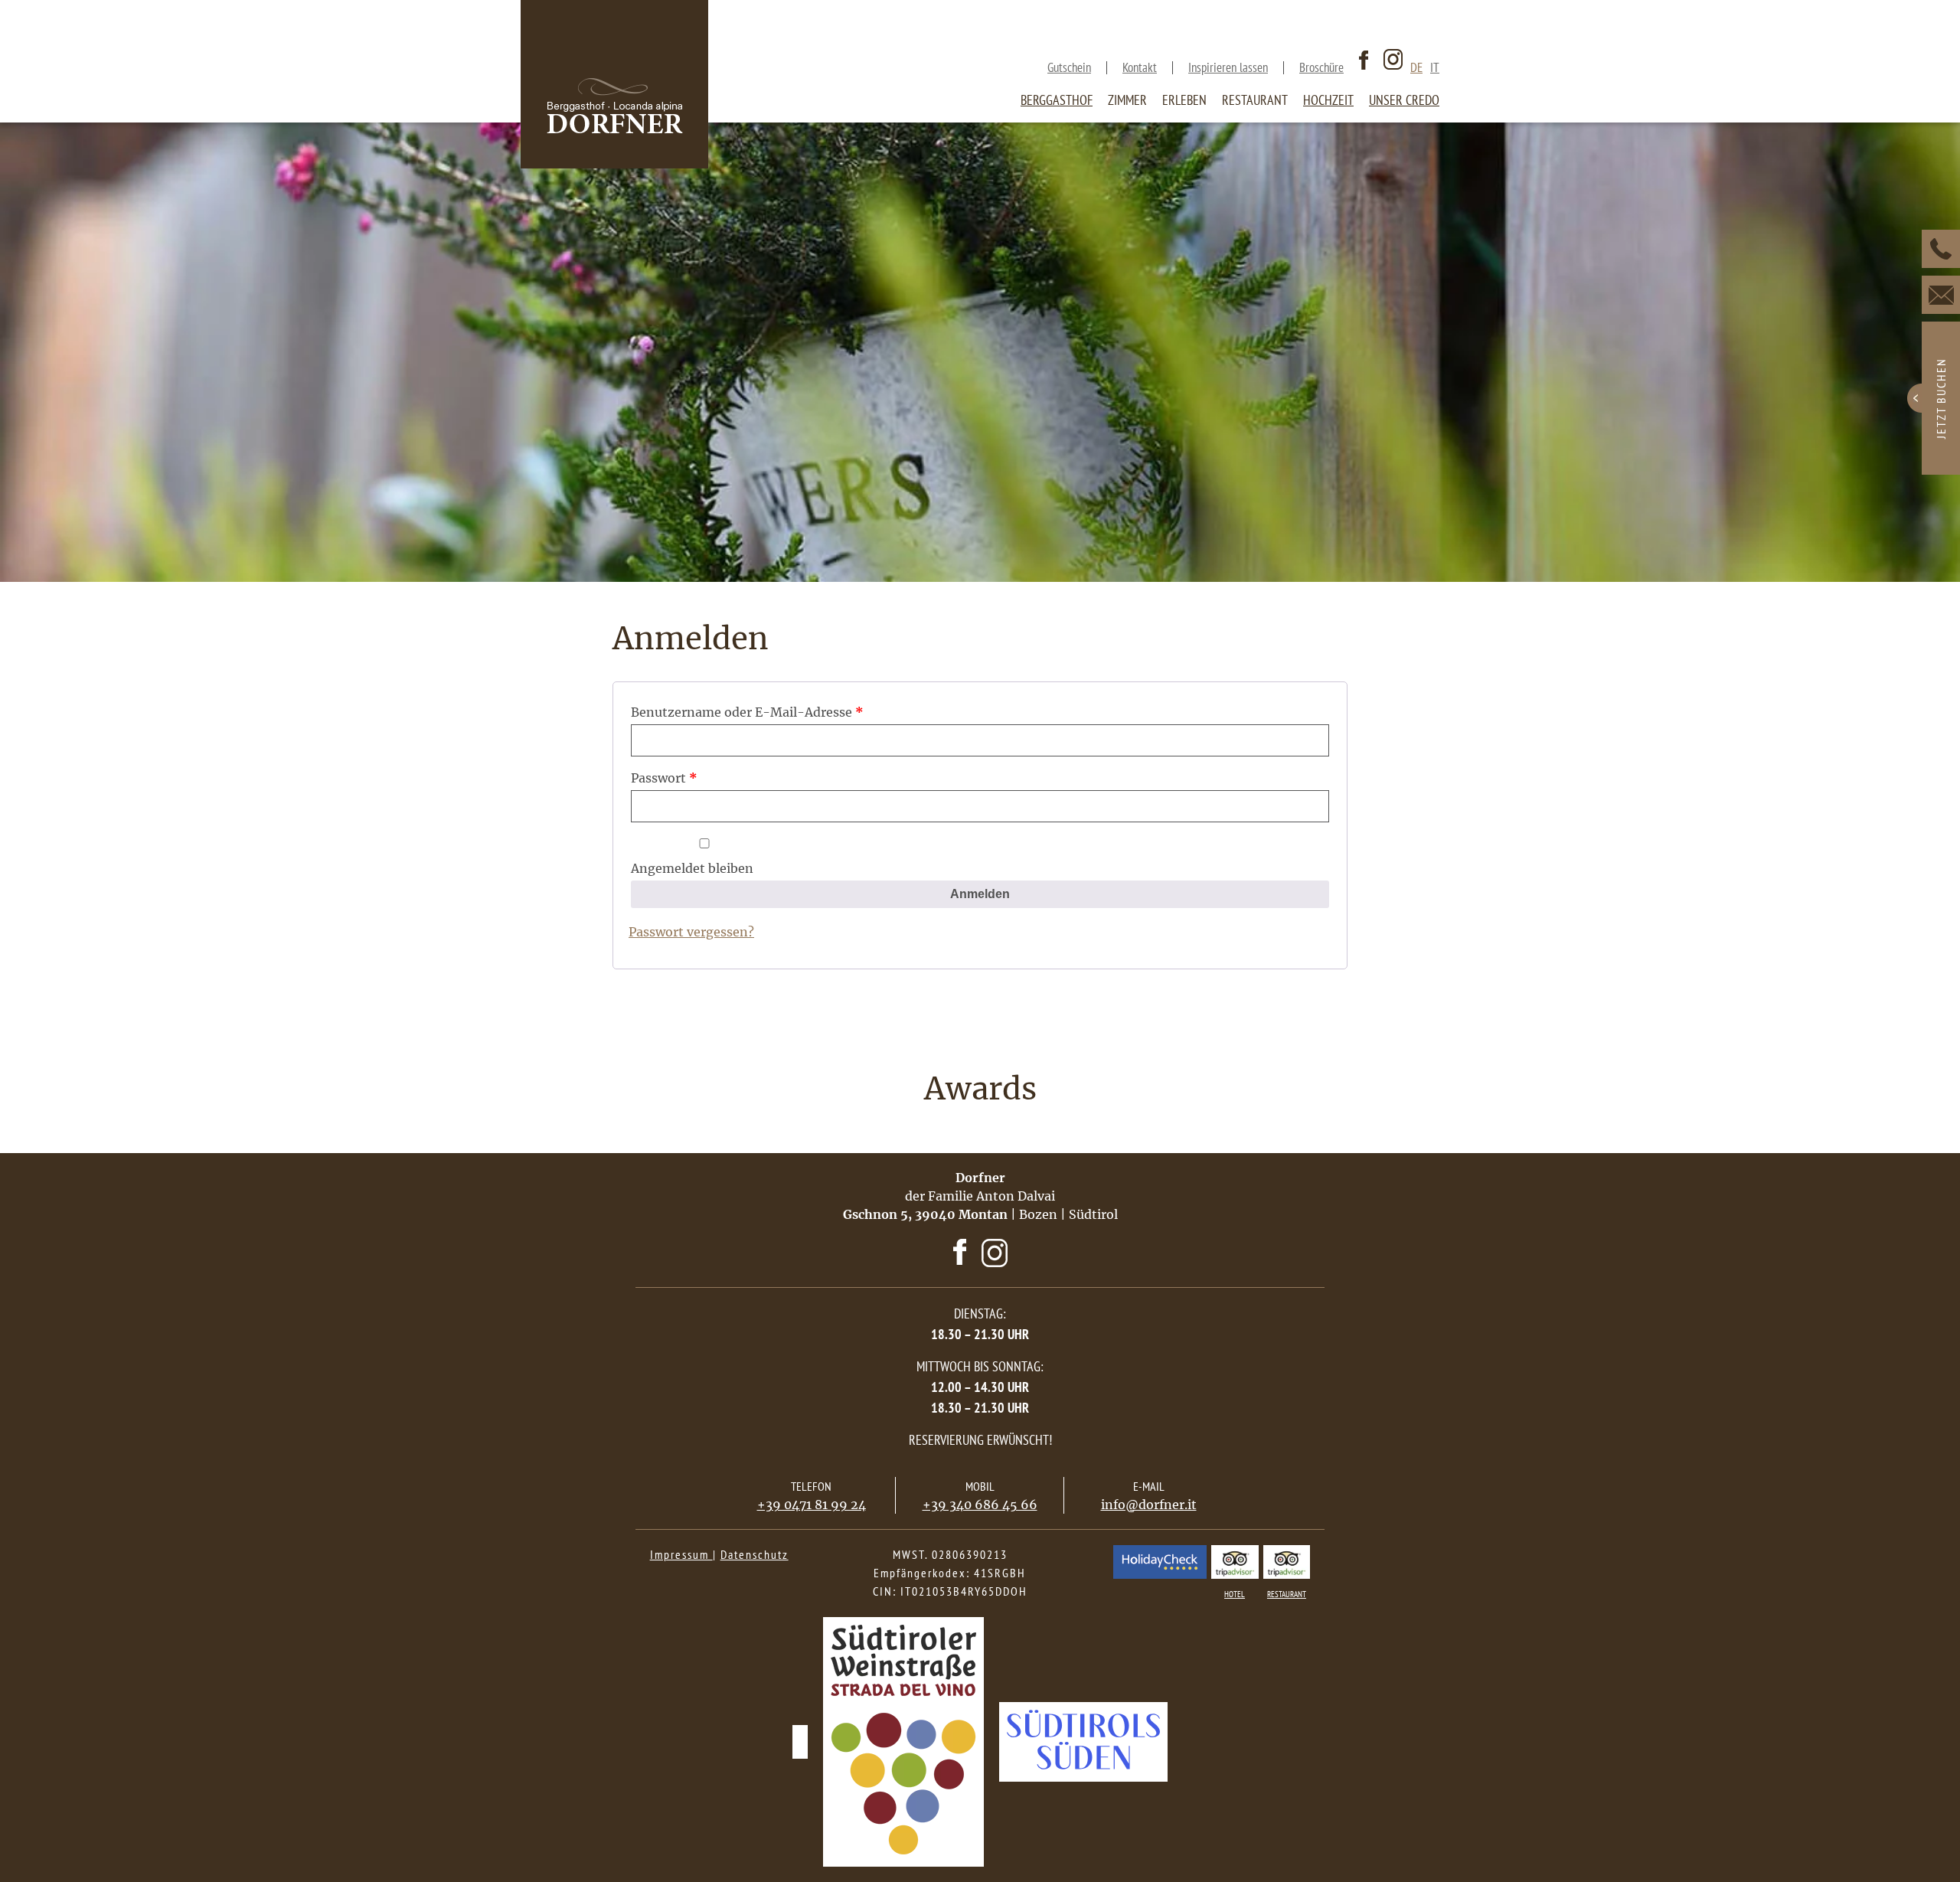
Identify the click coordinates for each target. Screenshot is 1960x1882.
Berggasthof (1057, 100)
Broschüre (1321, 68)
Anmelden (980, 894)
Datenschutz (755, 1554)
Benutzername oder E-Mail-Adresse (747, 712)
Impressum (681, 1554)
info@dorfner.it (1149, 1505)
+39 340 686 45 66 (980, 1505)
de (1416, 68)
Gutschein (1069, 68)
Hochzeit (1328, 100)
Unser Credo (1404, 100)
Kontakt (1140, 68)
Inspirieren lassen (1228, 68)
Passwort (664, 778)
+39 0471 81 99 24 (812, 1505)
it (1435, 68)
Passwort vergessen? (691, 932)
